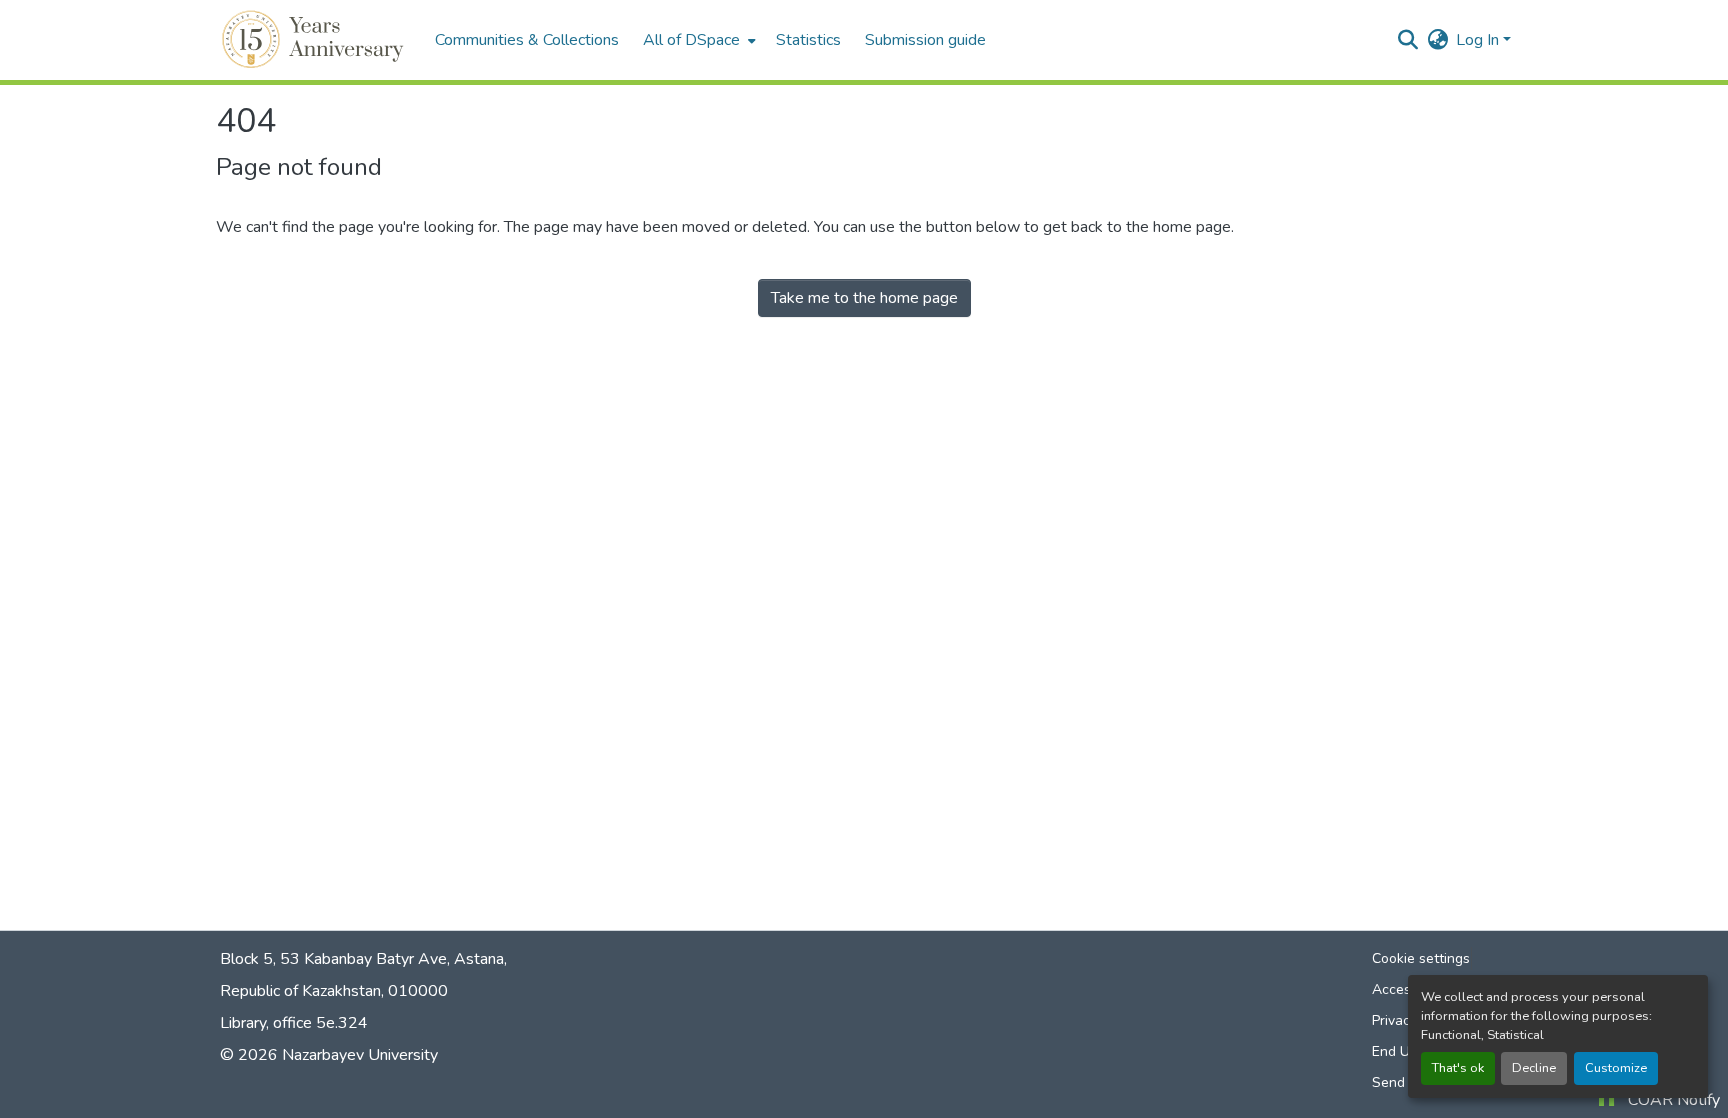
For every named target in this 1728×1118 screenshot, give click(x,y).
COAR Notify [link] (1674, 1100)
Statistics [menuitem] (808, 40)
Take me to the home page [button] (864, 298)
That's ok (1458, 1068)
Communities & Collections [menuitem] (527, 40)
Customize (1616, 1068)
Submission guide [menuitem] (925, 40)
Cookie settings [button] (1421, 958)
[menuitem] (697, 40)
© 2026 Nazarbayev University (329, 1055)
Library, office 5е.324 (294, 1023)
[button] (315, 40)
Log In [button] (1479, 40)
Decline (1534, 1068)
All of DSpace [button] (691, 40)
